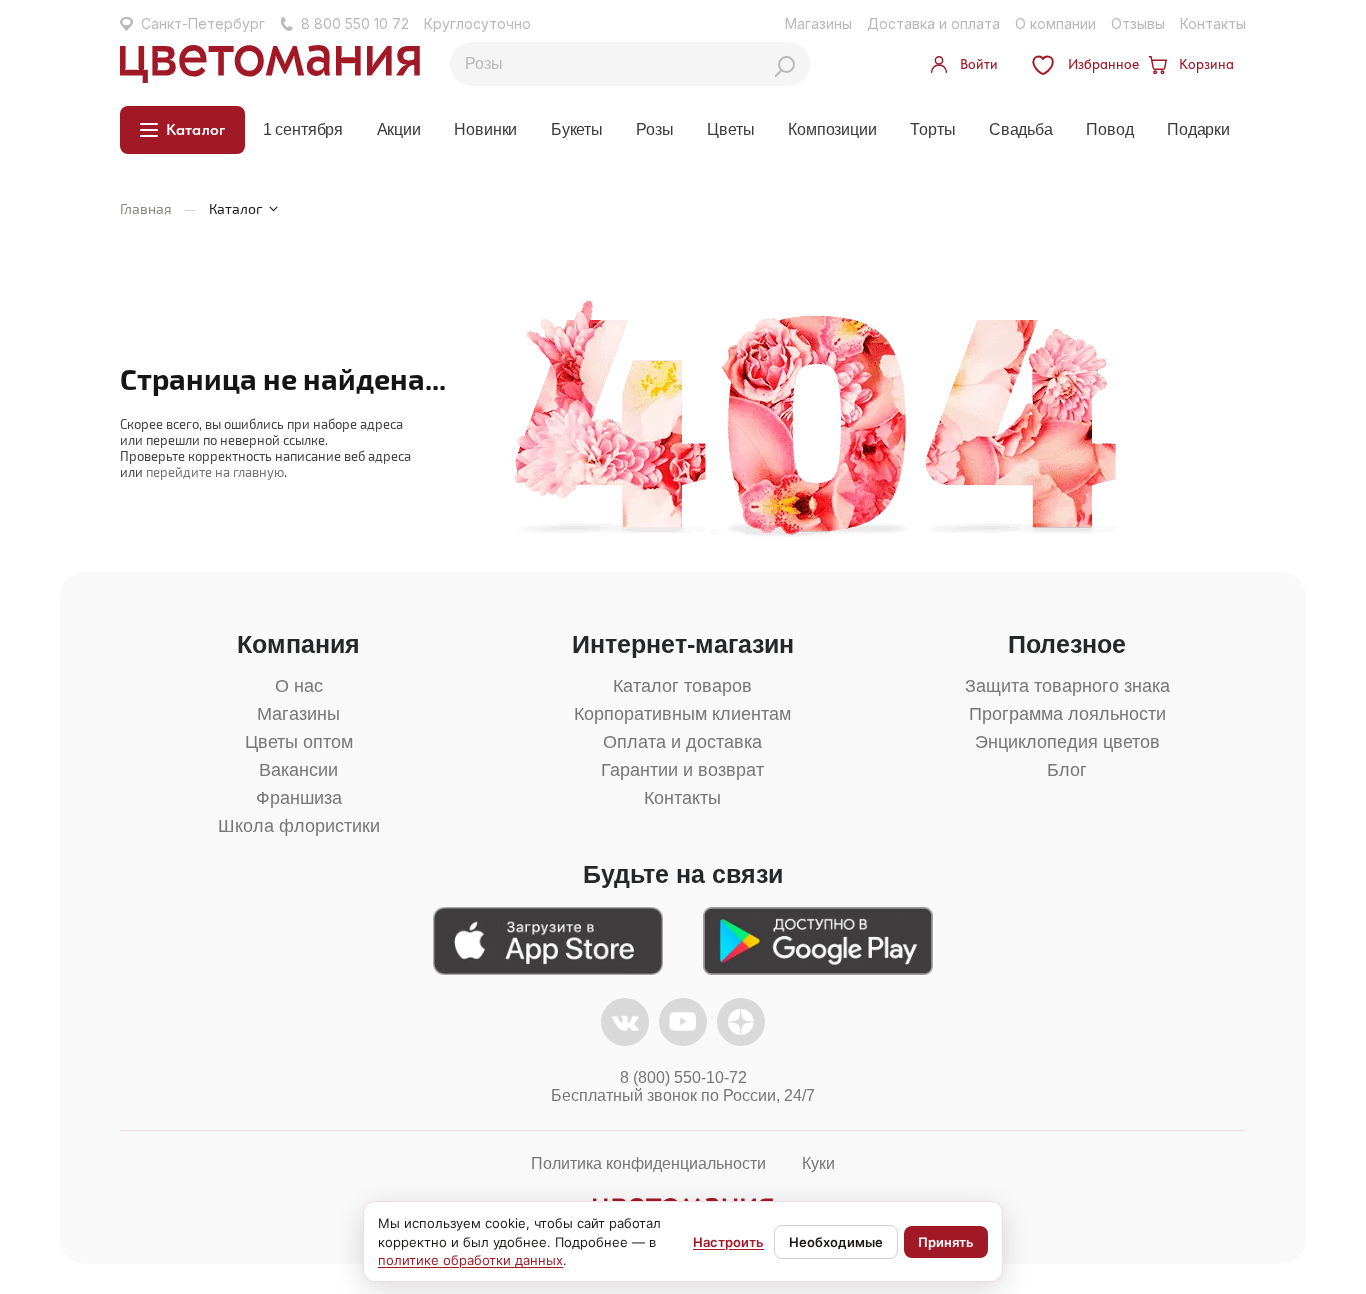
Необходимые (836, 1242)
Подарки (1198, 129)
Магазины (818, 23)
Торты (932, 129)
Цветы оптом (299, 742)
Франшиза (299, 798)
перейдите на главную (215, 472)
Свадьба (1021, 129)
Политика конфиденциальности (648, 1163)
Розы (654, 129)
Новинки (485, 129)
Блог (1067, 770)
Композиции (832, 129)
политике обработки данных (470, 1260)
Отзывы (1138, 23)
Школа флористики (299, 826)
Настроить (728, 1242)
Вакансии (298, 770)
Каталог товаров (682, 686)
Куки (818, 1163)
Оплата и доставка (682, 742)
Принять (946, 1242)
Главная (146, 208)
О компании (1055, 23)
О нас (299, 686)
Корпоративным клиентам (682, 714)
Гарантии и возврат (682, 770)
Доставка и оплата (933, 23)
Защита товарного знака (1067, 686)
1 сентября (303, 129)
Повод (1109, 129)
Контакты (1213, 23)
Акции (399, 129)
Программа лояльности (1067, 714)
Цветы (730, 129)
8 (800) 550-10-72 (683, 1077)
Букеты (577, 129)
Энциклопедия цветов (1067, 742)
